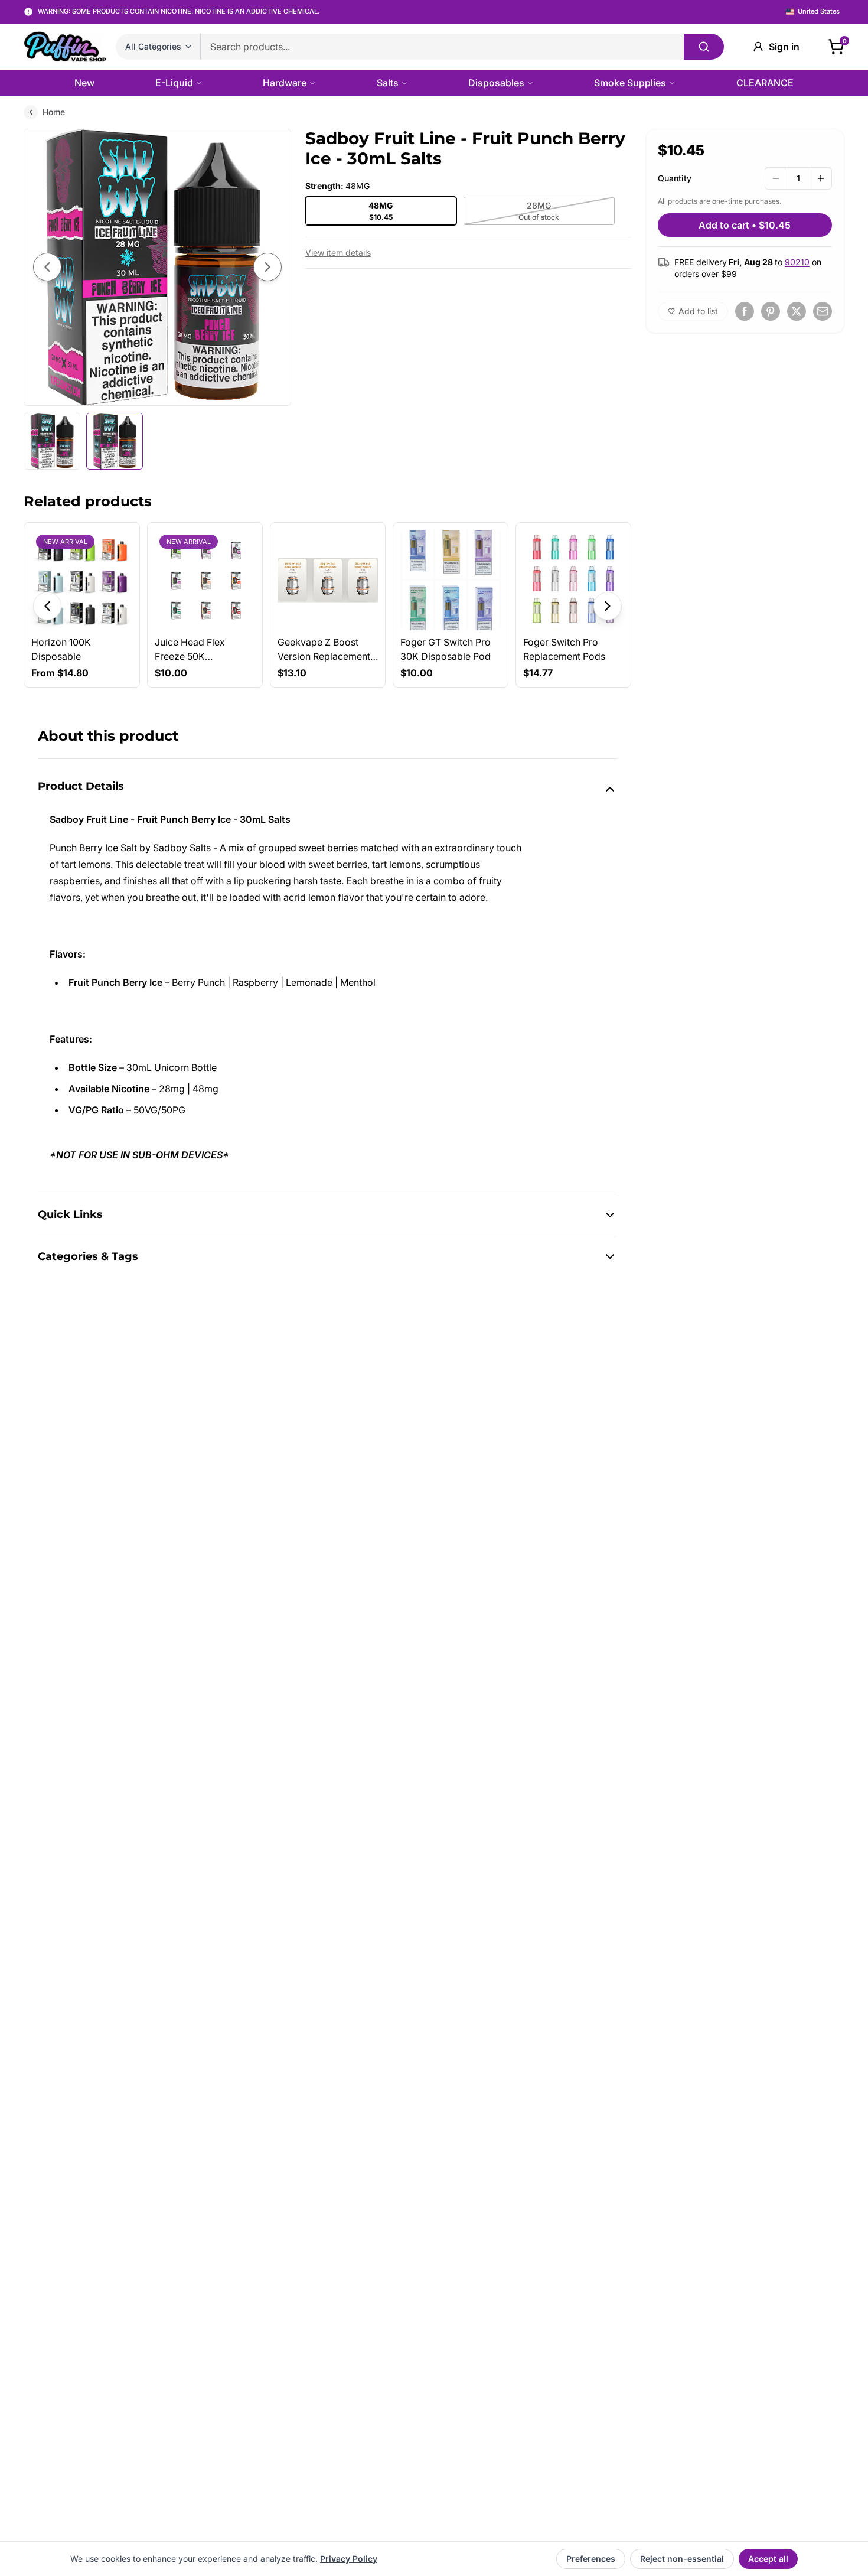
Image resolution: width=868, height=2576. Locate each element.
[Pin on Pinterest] (771, 311)
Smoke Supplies (630, 83)
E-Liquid (174, 83)
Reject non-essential (682, 2559)
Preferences (591, 2559)
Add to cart (745, 225)
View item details (338, 253)
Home (54, 112)
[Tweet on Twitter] (797, 311)
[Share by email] (823, 311)
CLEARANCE (765, 83)
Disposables (496, 83)
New (84, 83)
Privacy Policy (349, 2559)
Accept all (768, 2559)
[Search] (704, 47)
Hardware (285, 83)
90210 (797, 262)
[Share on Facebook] (745, 311)
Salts (388, 83)
